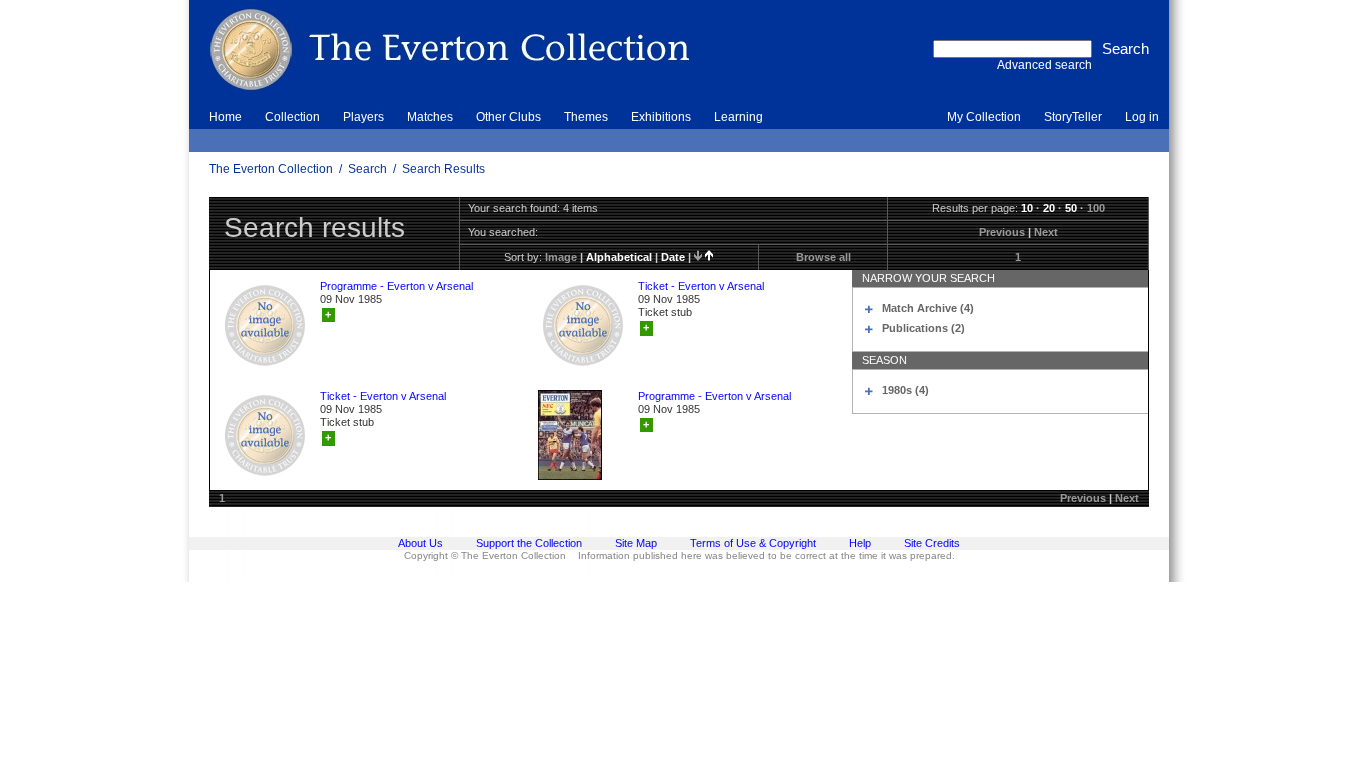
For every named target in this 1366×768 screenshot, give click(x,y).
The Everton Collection (271, 169)
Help (860, 543)
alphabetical (619, 257)
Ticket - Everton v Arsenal (701, 286)
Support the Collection (529, 543)
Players (363, 117)
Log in (1142, 117)
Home (225, 117)
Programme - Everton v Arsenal (396, 286)
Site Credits (932, 543)
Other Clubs (508, 117)
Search (367, 169)
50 (1071, 208)
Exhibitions (661, 117)
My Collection (984, 117)
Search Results (443, 169)
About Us (420, 543)
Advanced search (1044, 65)
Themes (586, 117)
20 (1049, 208)
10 (1027, 208)
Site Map (636, 543)
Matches (430, 117)
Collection (292, 117)
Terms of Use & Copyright (753, 543)
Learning (738, 117)
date (673, 257)
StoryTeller (1073, 117)
